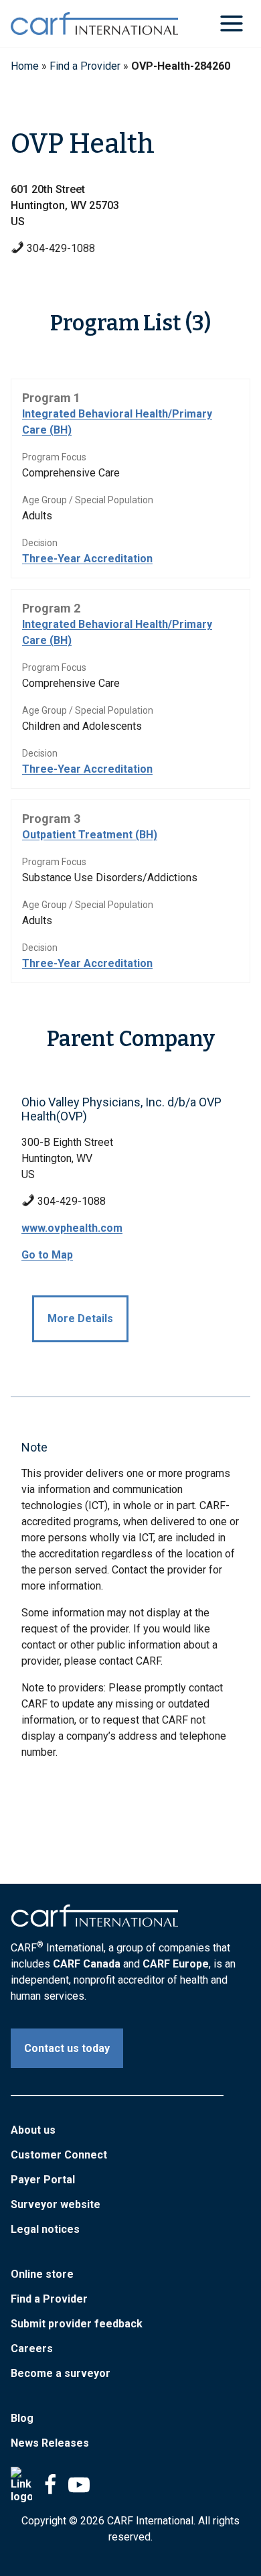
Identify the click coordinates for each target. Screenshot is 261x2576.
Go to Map (47, 1255)
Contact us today (67, 2048)
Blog (22, 2418)
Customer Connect (59, 2155)
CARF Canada (87, 1964)
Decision (40, 543)
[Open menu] (231, 23)
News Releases (50, 2443)
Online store (42, 2274)
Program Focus (54, 457)
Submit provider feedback (77, 2324)
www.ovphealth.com (72, 1228)
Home (25, 66)
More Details (80, 1318)
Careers (32, 2348)
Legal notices (45, 2229)
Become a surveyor (61, 2373)
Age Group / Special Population (88, 500)
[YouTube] (79, 2485)
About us (33, 2130)
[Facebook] (50, 2485)
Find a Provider (85, 66)
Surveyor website (56, 2204)
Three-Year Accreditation (87, 559)
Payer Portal (43, 2180)
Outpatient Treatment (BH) (90, 835)
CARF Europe (176, 1964)
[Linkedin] (21, 2485)
